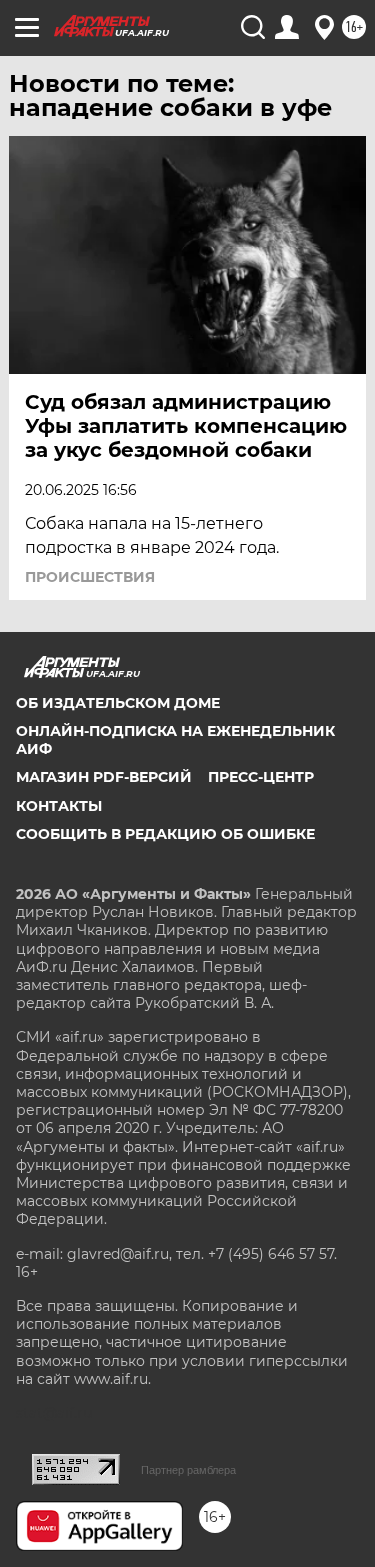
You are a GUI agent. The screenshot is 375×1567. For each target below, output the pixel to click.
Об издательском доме (118, 703)
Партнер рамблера (188, 1470)
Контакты (59, 806)
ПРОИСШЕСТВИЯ (90, 577)
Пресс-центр (261, 777)
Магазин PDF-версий (104, 777)
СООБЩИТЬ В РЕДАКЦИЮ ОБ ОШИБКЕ (165, 834)
